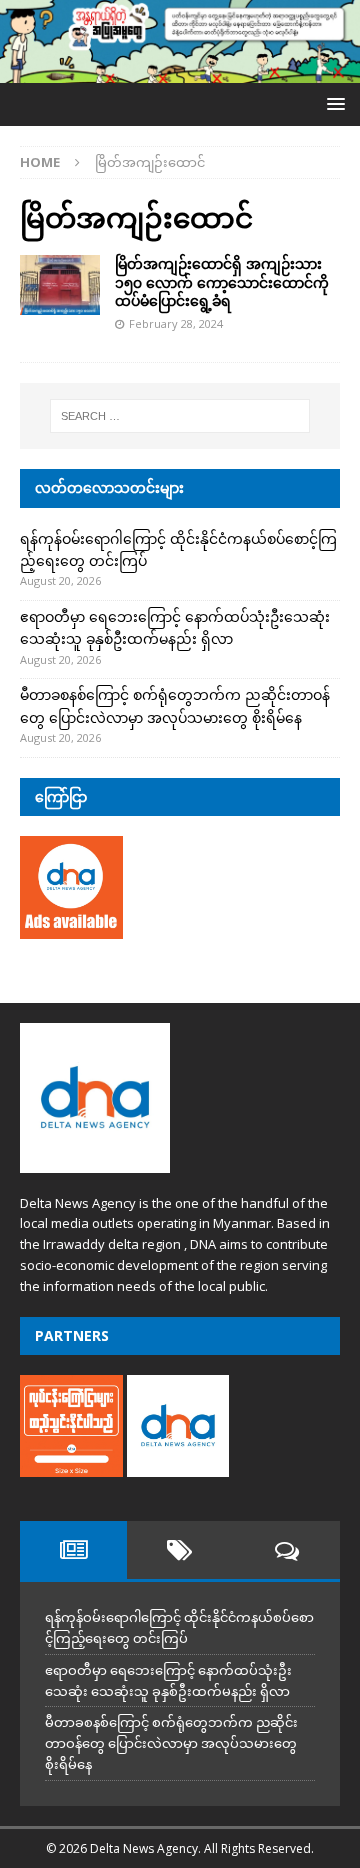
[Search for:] (180, 416)
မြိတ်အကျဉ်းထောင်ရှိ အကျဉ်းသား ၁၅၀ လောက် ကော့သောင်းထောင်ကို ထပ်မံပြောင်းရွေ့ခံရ (222, 281)
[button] (332, 103)
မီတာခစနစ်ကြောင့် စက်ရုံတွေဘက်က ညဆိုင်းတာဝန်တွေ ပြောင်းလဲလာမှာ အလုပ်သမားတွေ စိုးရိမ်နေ (171, 1743)
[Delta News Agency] (180, 71)
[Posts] (73, 1550)
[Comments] (286, 1550)
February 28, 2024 (176, 323)
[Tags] (180, 1550)
